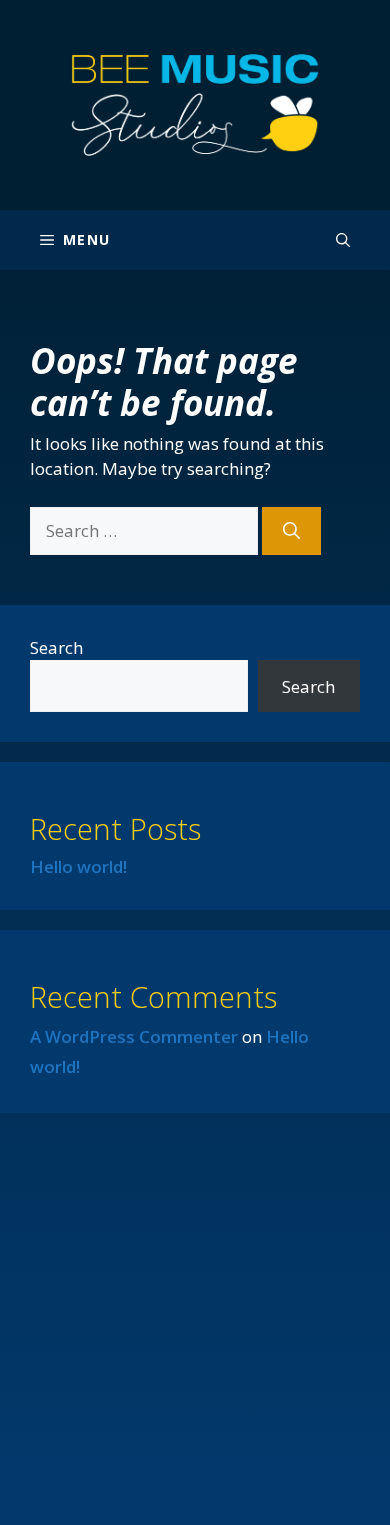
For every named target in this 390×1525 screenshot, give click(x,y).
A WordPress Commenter (134, 1036)
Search (56, 647)
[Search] (291, 531)
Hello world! (78, 866)
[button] (343, 240)
